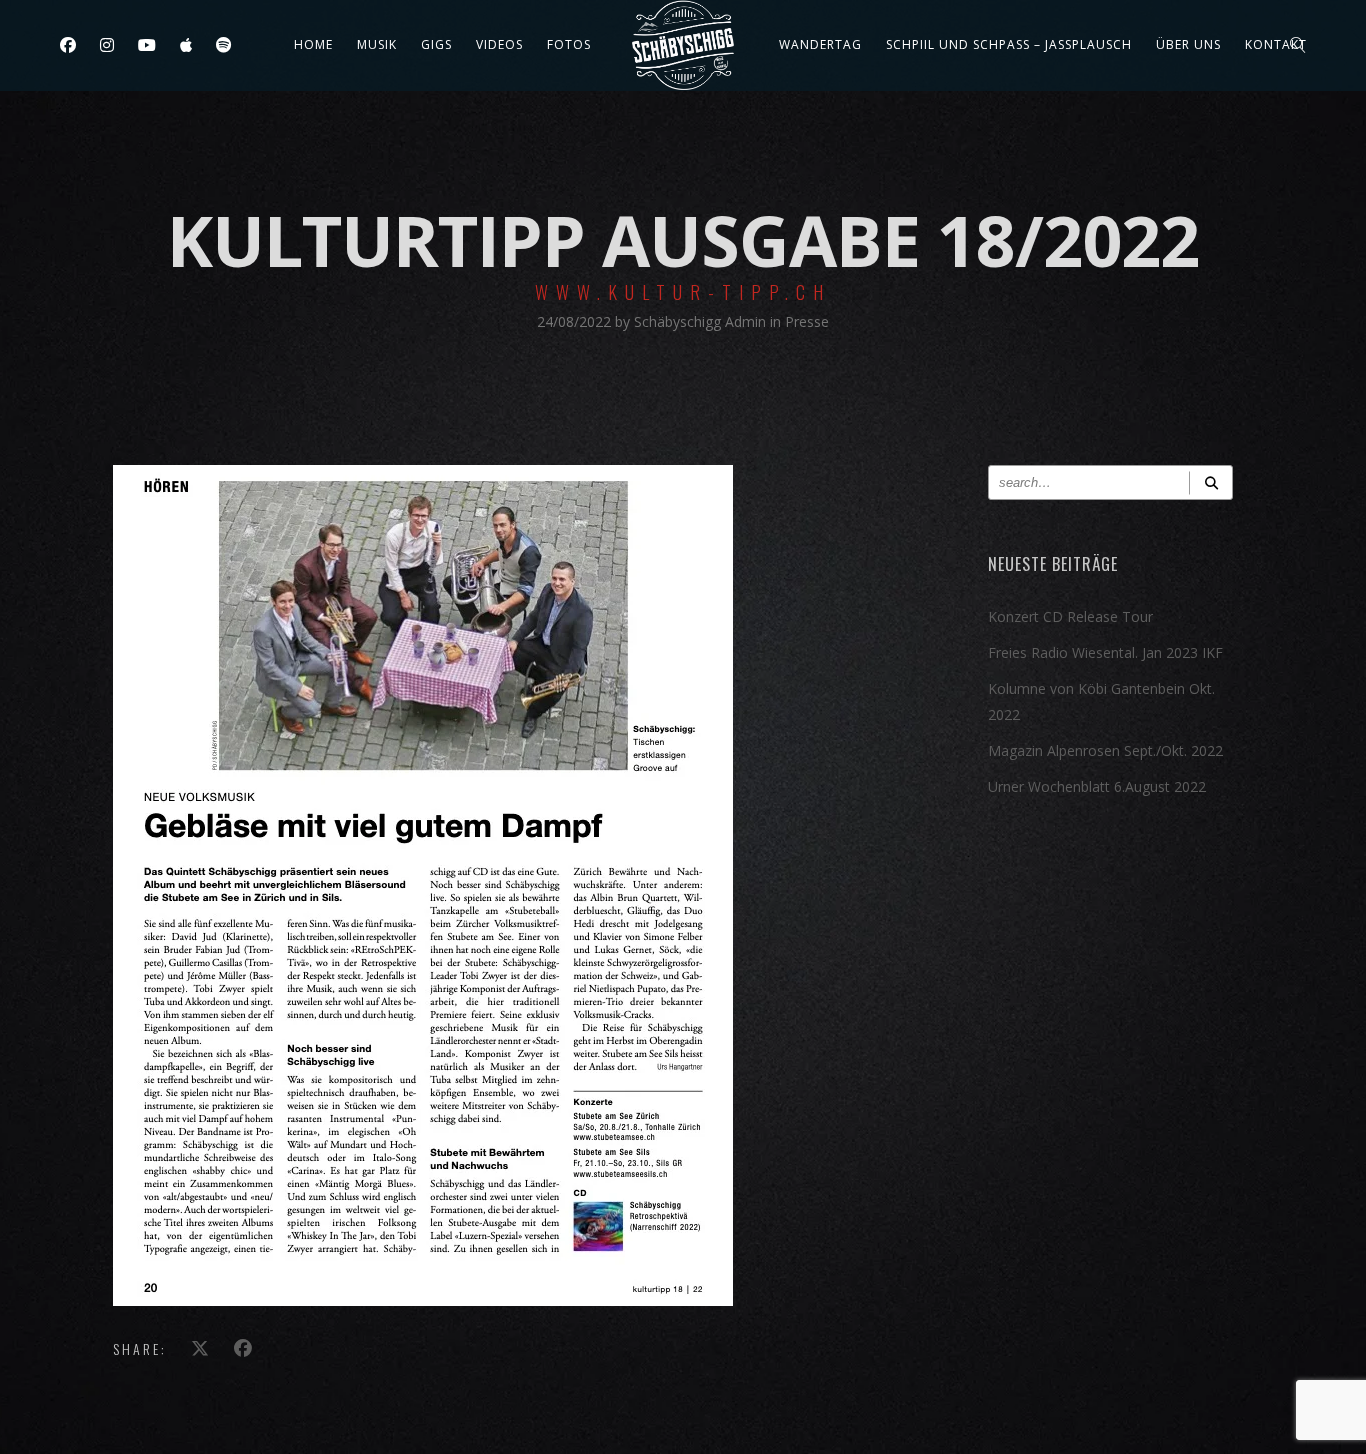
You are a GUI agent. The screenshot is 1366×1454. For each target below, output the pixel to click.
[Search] (1211, 482)
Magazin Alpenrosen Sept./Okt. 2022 (1105, 750)
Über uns (1188, 44)
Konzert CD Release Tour (1070, 616)
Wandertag (820, 44)
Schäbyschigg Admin (702, 321)
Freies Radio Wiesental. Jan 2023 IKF (1105, 652)
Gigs (436, 44)
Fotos (569, 44)
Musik (377, 44)
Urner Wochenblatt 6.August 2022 (1097, 786)
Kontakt (1276, 44)
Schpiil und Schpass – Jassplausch (1009, 44)
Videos (499, 44)
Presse (807, 321)
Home (313, 44)
